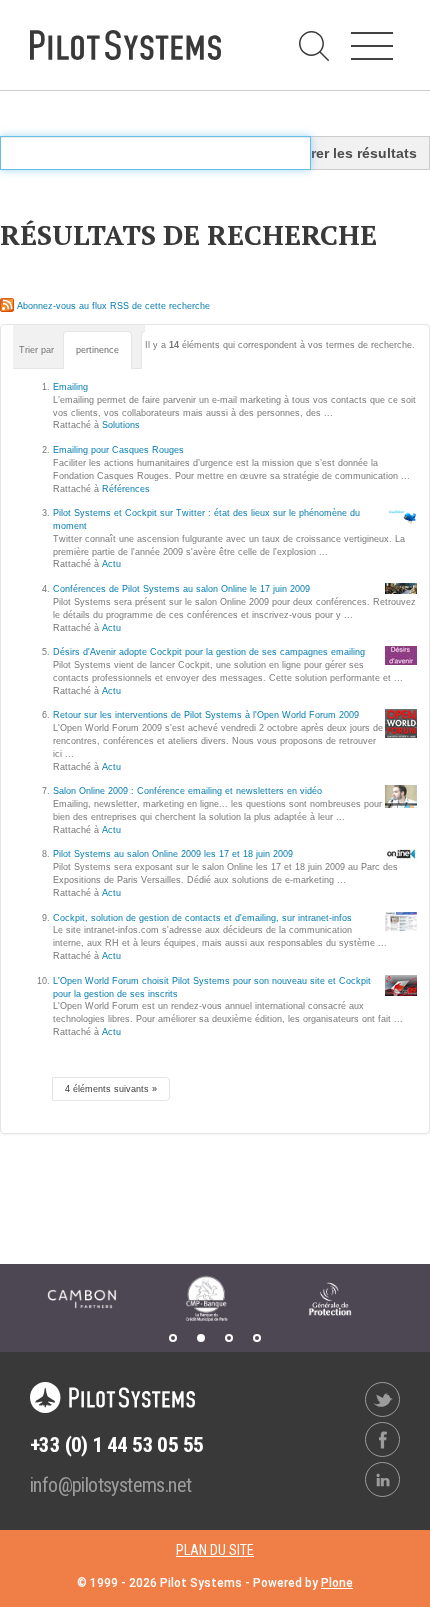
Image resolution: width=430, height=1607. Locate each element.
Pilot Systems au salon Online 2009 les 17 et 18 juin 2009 (173, 854)
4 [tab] (257, 1338)
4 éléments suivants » (111, 1089)
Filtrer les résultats (353, 153)
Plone (337, 1583)
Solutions (121, 425)
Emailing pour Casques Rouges (118, 450)
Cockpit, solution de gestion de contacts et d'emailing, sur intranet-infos (202, 918)
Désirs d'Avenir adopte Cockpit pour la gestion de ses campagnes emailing (209, 652)
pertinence (97, 350)
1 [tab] (173, 1338)
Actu (111, 564)
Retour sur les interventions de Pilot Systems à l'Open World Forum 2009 (206, 715)
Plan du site (215, 1550)
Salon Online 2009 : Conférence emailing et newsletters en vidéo (187, 791)
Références (126, 489)
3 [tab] (229, 1338)
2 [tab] (201, 1338)
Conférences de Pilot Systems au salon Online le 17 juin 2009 (181, 589)
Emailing (70, 387)
